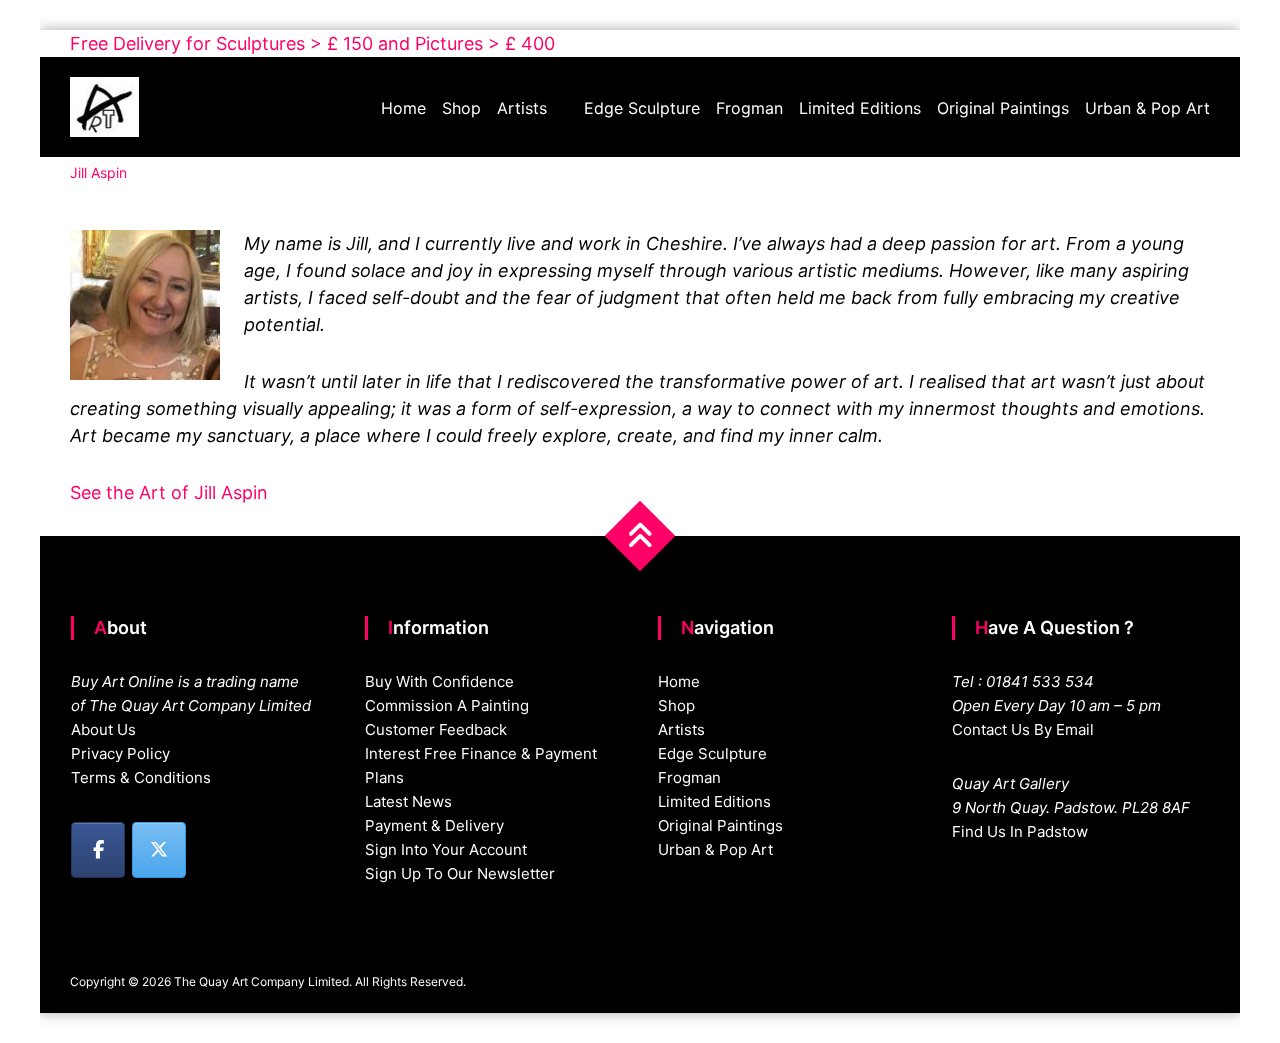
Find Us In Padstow (1020, 831)
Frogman (749, 108)
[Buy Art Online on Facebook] (98, 850)
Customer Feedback (436, 729)
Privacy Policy (120, 753)
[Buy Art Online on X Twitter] (159, 850)
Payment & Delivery (434, 825)
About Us (103, 729)
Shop (461, 108)
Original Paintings (1003, 108)
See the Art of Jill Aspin (169, 492)
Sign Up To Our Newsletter (460, 873)
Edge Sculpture (642, 108)
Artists (522, 108)
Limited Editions (860, 108)
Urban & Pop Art (1147, 108)
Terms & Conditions (141, 777)
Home (403, 108)
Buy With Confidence (439, 681)
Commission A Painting (447, 705)
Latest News (408, 801)
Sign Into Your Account (446, 849)
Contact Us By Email (1023, 729)
